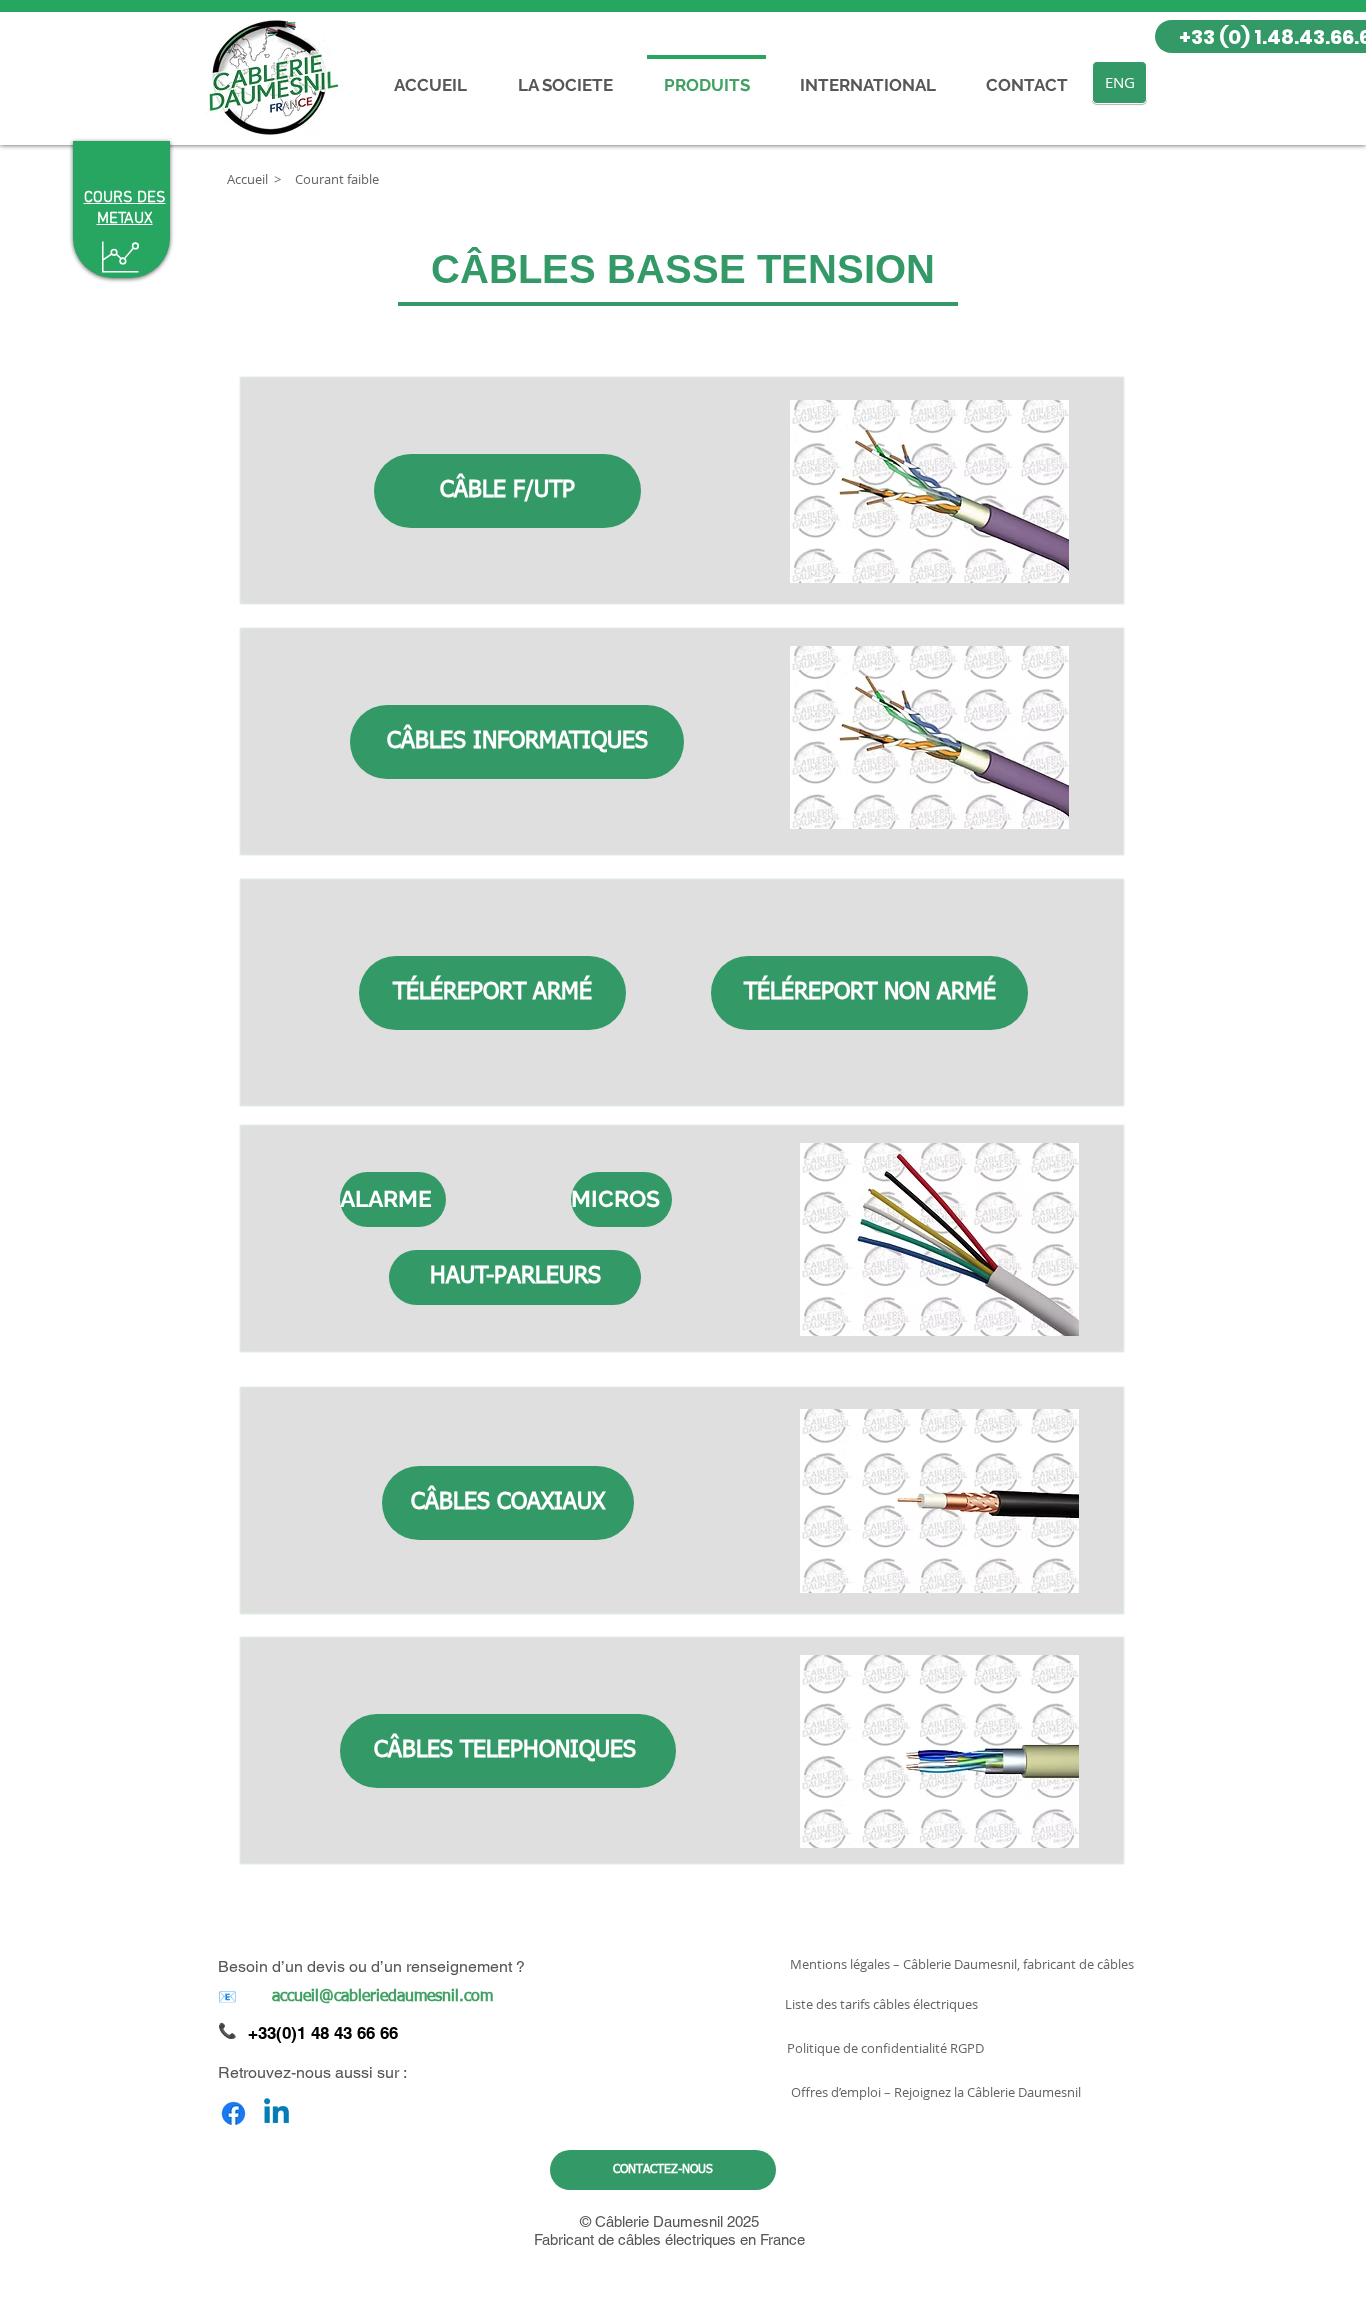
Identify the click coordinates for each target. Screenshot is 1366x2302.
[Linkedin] (276, 2113)
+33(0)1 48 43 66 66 (323, 2033)
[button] (277, 179)
